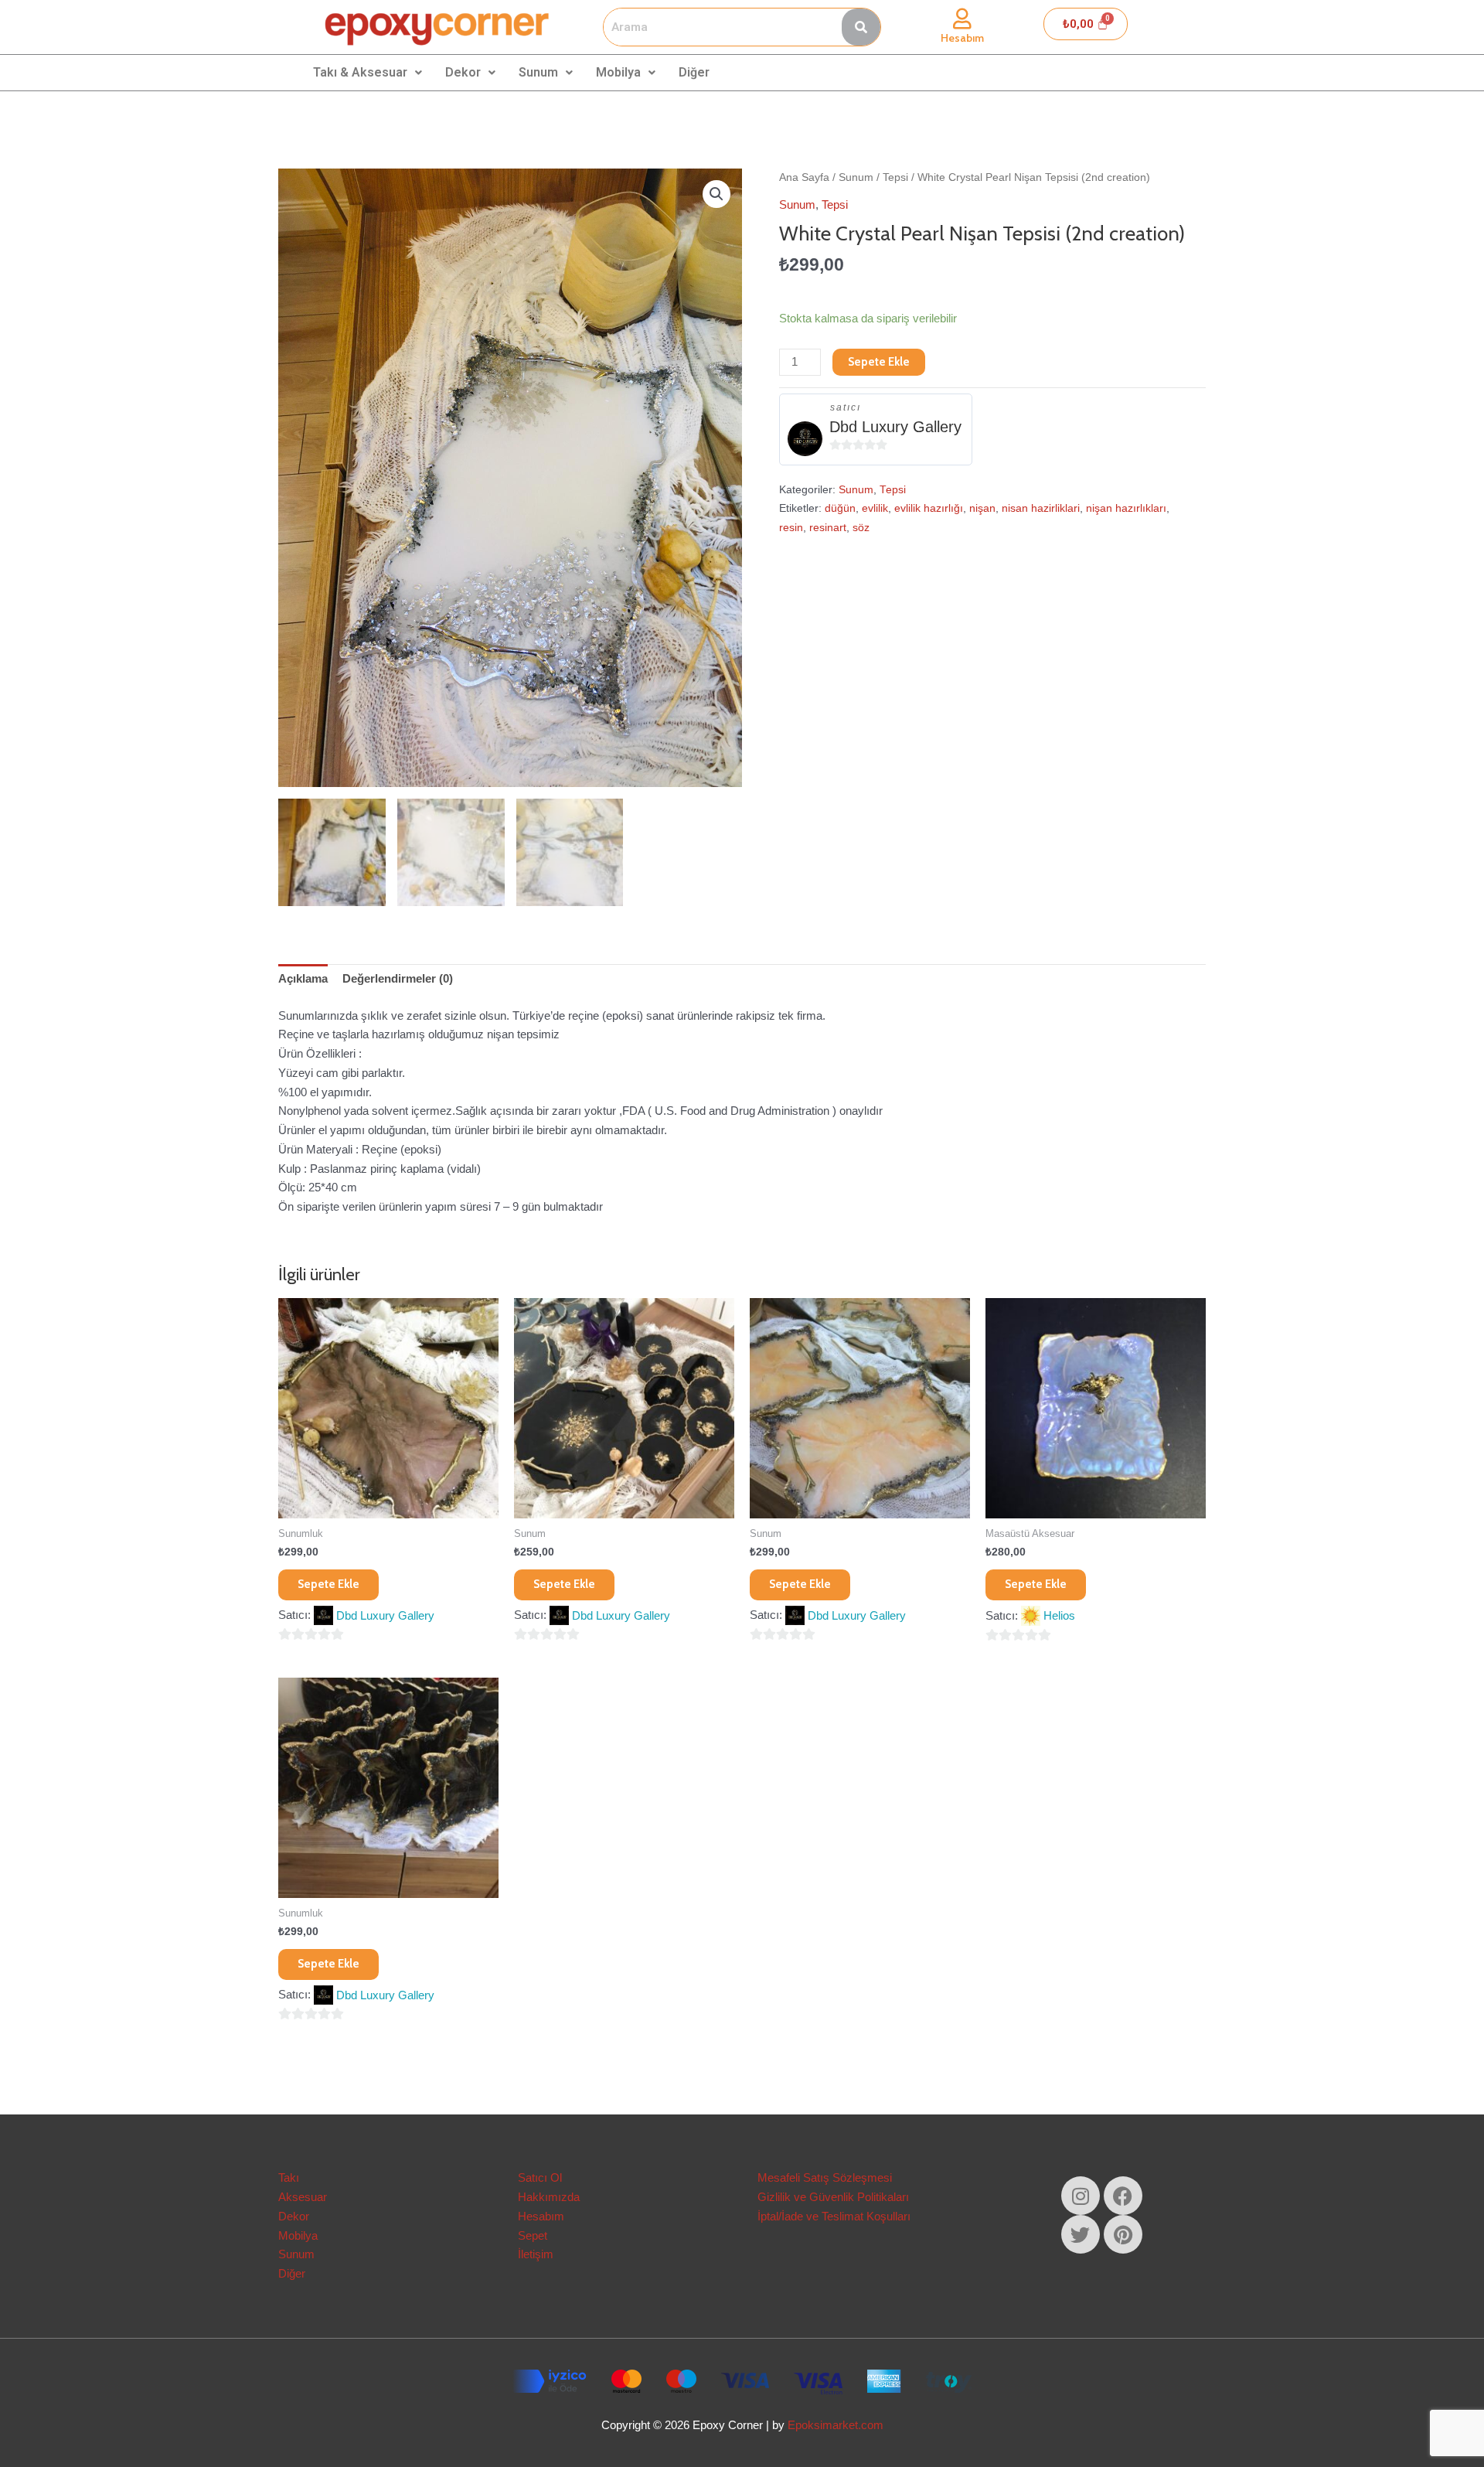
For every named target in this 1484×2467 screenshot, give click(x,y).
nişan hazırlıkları (1126, 508)
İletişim (536, 2254)
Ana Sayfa (804, 177)
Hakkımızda (549, 2197)
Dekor (463, 72)
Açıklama (303, 978)
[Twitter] (1081, 2234)
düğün (840, 508)
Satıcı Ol (540, 2177)
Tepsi (895, 177)
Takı (289, 2177)
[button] (716, 194)
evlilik (875, 508)
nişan (982, 508)
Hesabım (962, 38)
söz (861, 528)
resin (791, 528)
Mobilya (618, 72)
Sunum (538, 72)
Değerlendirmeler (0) (398, 978)
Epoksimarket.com (836, 2425)
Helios (1059, 1615)
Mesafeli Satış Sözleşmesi (825, 2177)
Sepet (533, 2235)
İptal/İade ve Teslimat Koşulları (834, 2216)
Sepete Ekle (879, 362)
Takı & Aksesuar (360, 72)
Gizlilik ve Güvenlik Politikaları (833, 2197)
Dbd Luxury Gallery (895, 427)
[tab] (303, 980)
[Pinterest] (1123, 2234)
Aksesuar (303, 2197)
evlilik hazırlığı (929, 508)
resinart (828, 528)
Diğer (694, 72)
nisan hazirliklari (1041, 508)
